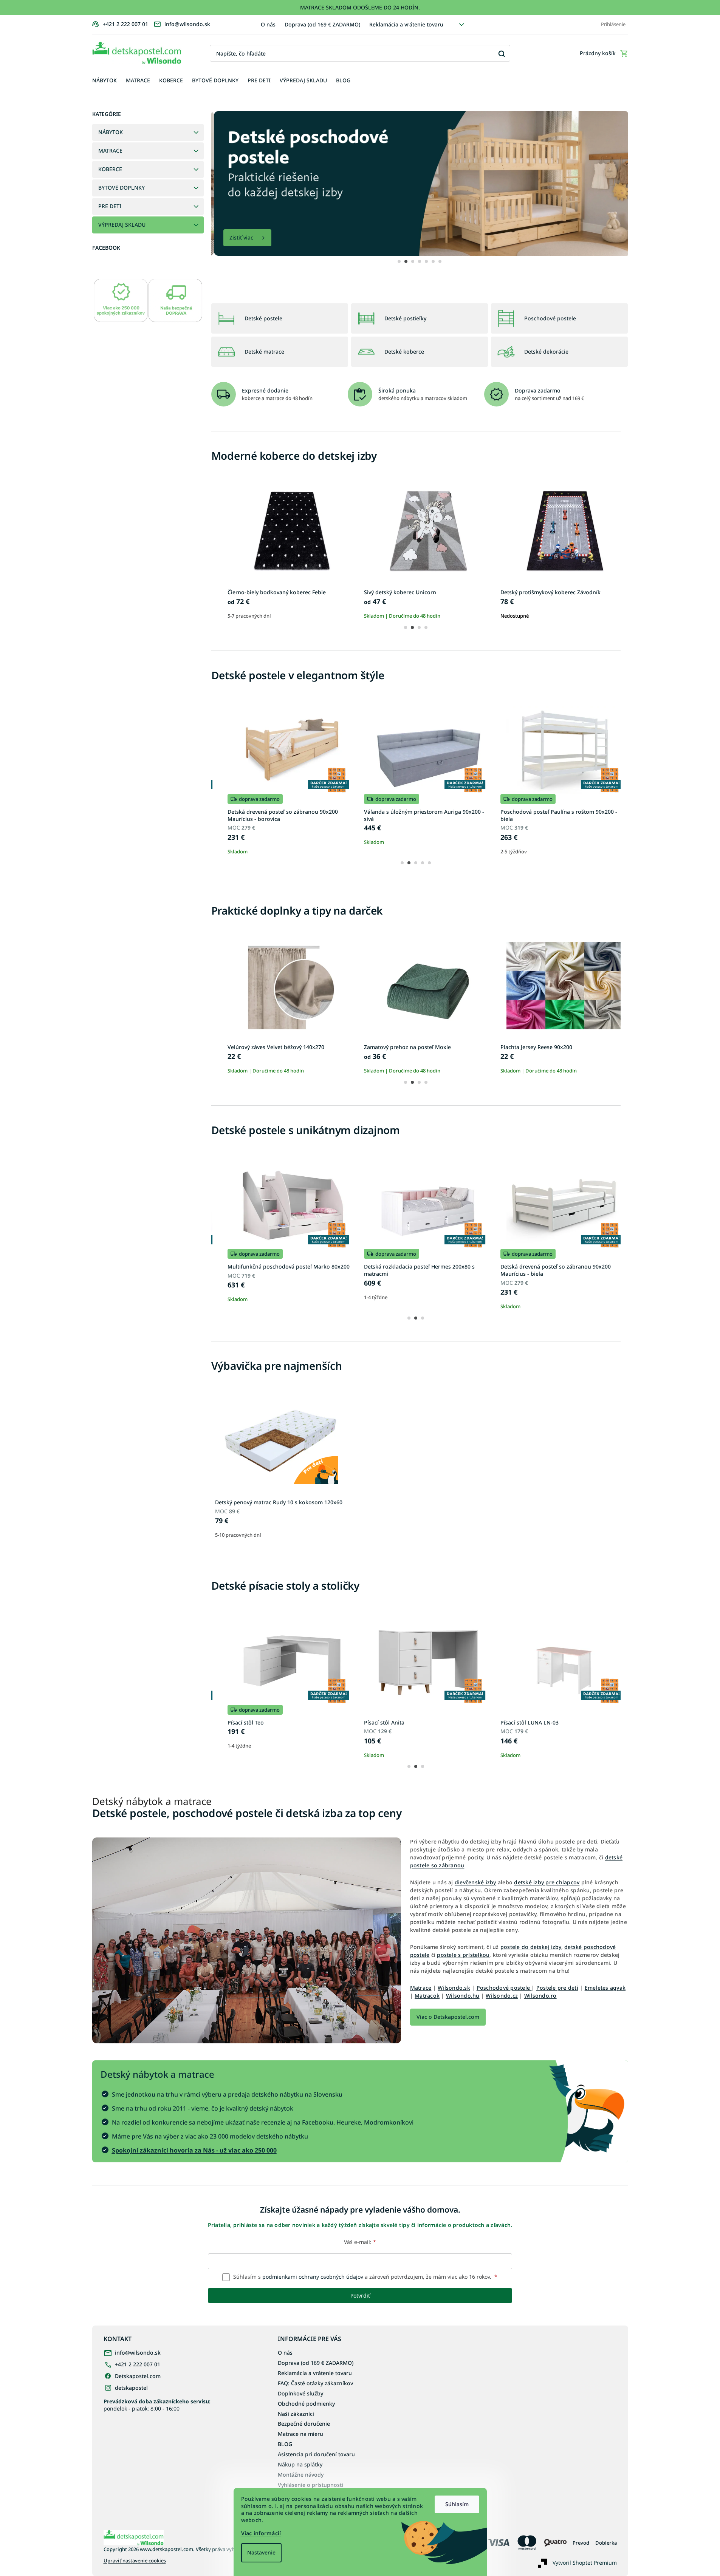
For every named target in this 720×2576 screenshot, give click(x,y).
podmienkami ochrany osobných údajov (313, 2277)
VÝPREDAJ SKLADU (122, 225)
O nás (268, 24)
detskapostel (131, 2388)
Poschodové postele (504, 1988)
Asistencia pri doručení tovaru (316, 2454)
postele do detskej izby (531, 1947)
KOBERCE (110, 169)
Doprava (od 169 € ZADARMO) (322, 24)
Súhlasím (457, 2504)
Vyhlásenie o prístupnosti (310, 2485)
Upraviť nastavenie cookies (135, 2561)
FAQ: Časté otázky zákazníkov (315, 2383)
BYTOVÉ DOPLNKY (122, 188)
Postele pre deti (557, 1988)
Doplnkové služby (300, 2393)
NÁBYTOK (111, 132)
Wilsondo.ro (540, 1996)
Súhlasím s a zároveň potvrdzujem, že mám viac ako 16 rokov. (365, 2277)
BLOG (285, 2444)
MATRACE (110, 151)
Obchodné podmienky (306, 2404)
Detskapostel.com (138, 2376)
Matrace (421, 1988)
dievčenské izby (475, 1882)
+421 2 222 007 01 (138, 2364)
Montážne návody (301, 2475)
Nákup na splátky (300, 2464)
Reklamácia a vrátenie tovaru (406, 24)
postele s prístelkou (463, 1955)
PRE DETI (110, 206)
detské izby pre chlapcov (547, 1882)
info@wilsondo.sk (138, 2353)
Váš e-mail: (360, 2242)
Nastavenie (261, 2552)
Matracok (427, 1996)
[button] (399, 261)
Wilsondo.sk (454, 1988)
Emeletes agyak (605, 1988)
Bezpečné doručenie (304, 2424)
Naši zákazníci (296, 2414)
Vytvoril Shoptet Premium (585, 2563)
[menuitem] (105, 81)
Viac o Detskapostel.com (448, 2017)
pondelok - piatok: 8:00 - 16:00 (157, 2405)
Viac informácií (261, 2533)
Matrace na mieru (300, 2434)
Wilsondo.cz (502, 1996)
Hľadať (502, 53)
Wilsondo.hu (463, 1996)
